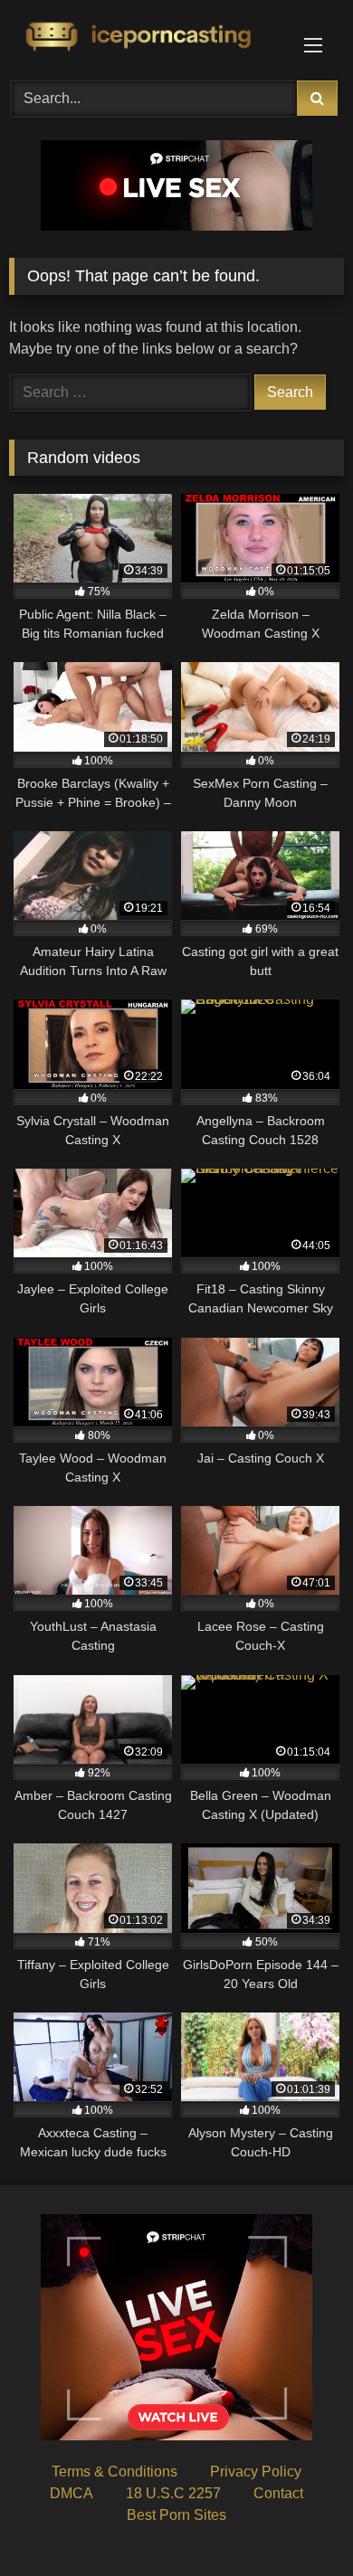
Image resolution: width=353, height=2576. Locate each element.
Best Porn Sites (176, 2515)
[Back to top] (297, 2522)
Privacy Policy (256, 2472)
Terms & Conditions (114, 2472)
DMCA (72, 2493)
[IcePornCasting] (145, 38)
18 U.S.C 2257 (173, 2493)
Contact (278, 2493)
